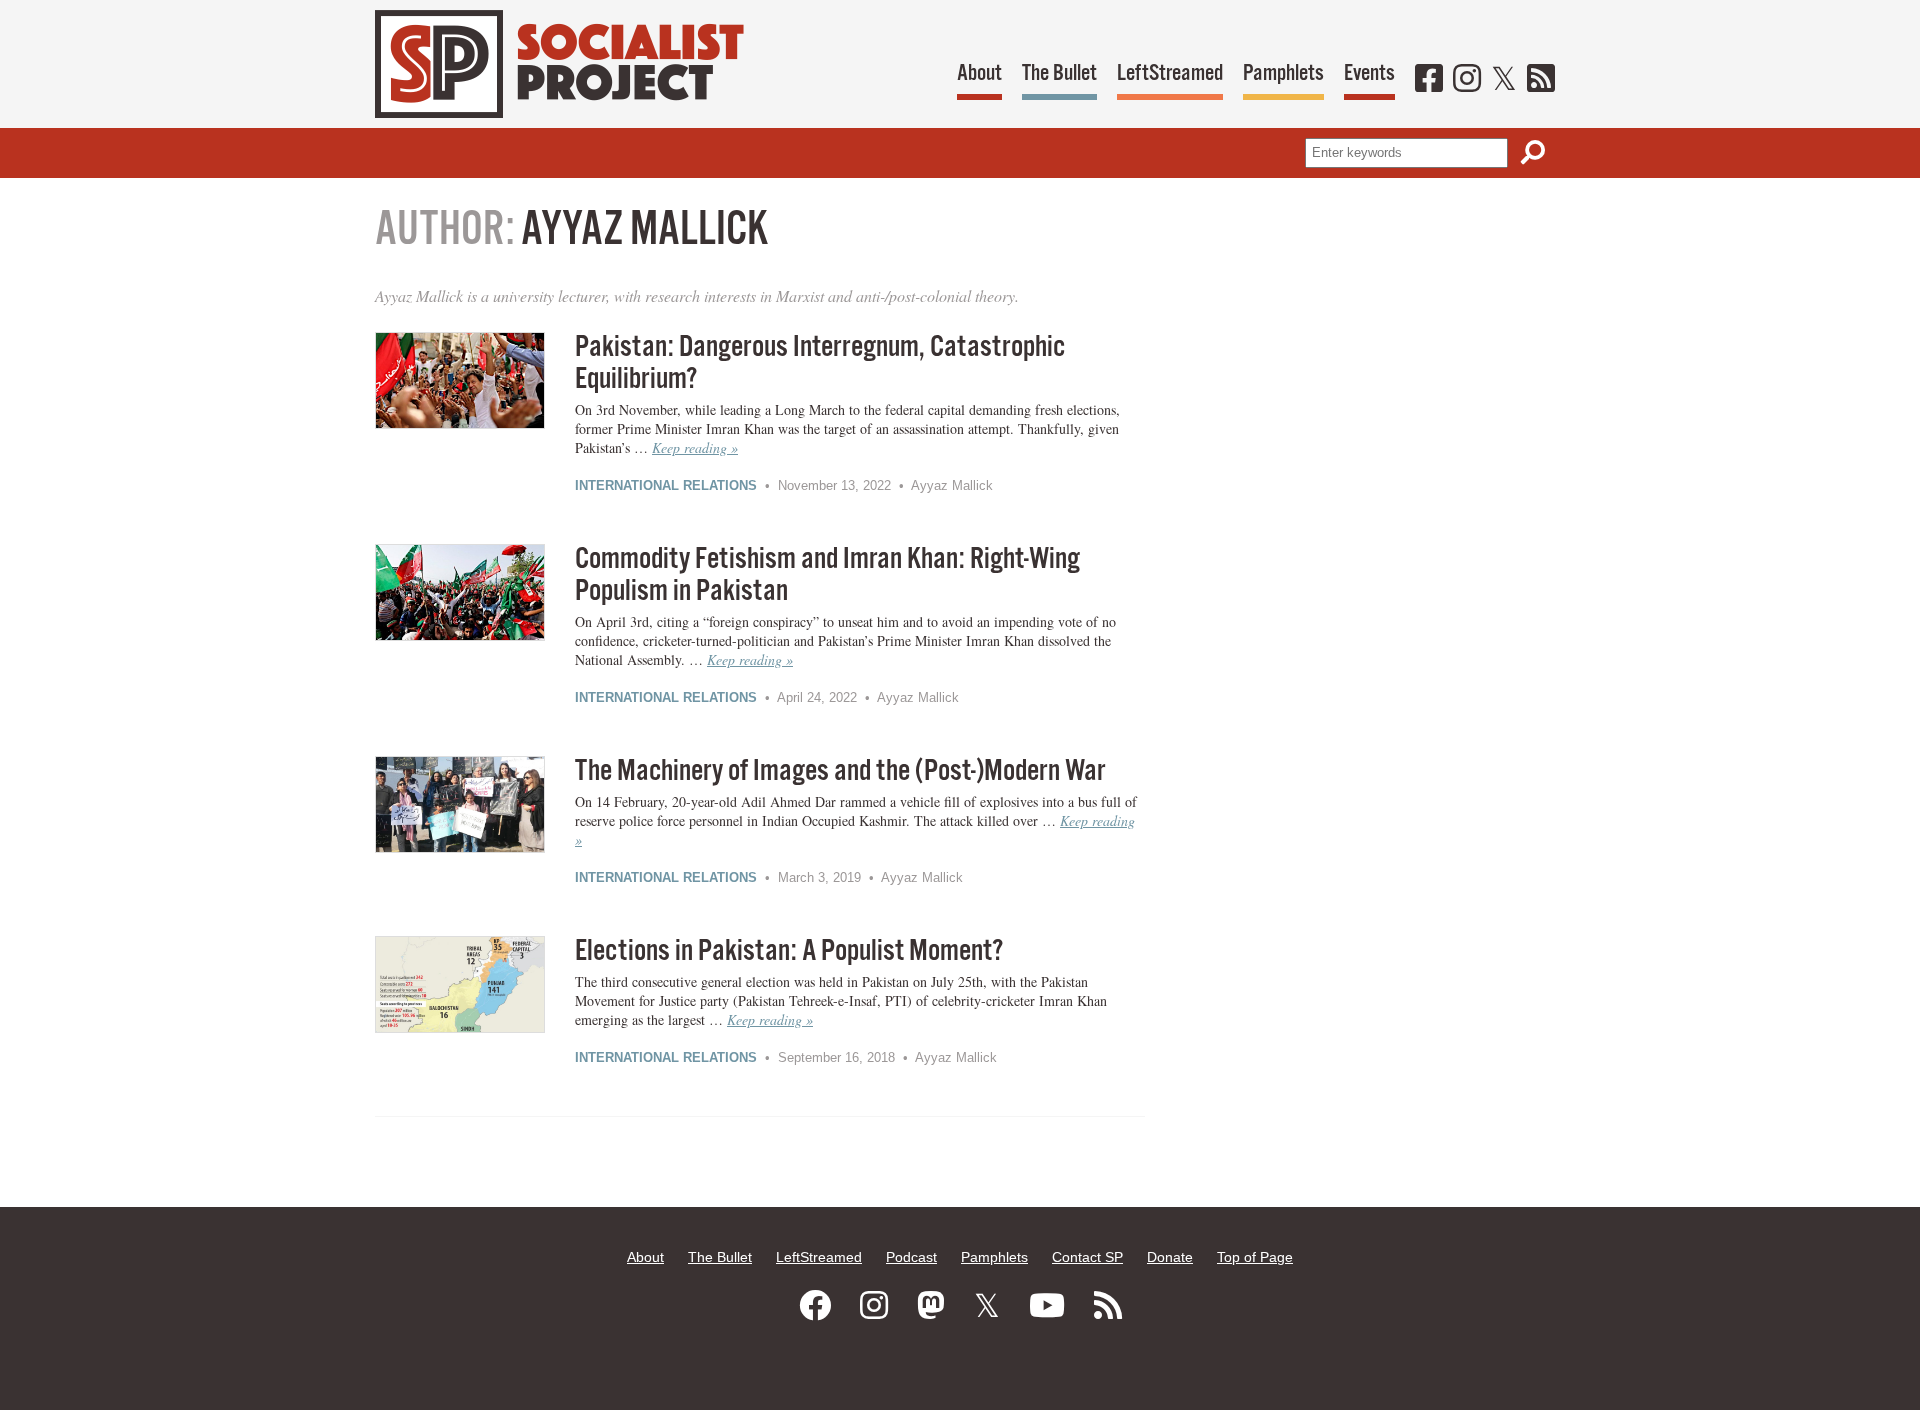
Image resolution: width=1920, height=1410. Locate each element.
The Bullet (1059, 73)
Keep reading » (695, 447)
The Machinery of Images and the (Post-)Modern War (840, 771)
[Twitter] (1504, 80)
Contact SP (1087, 1257)
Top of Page (1255, 1257)
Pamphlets (1283, 73)
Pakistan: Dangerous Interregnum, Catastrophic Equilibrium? (820, 363)
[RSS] (1541, 80)
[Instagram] (1467, 80)
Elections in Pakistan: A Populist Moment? (789, 951)
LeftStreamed (1170, 73)
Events (1369, 73)
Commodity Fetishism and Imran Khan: (827, 575)
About (979, 73)
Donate (1170, 1257)
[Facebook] (1429, 80)
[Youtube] (1047, 1306)
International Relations (666, 485)
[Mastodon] (931, 1306)
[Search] (1533, 152)
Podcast (911, 1257)
